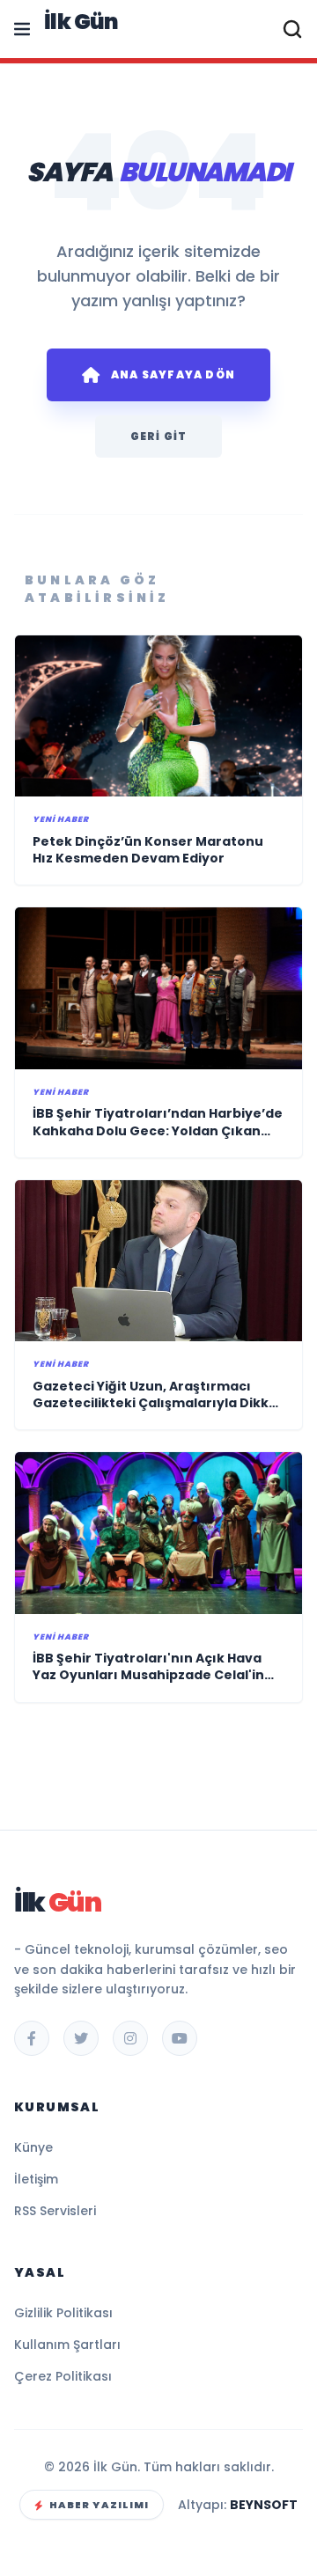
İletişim (36, 2179)
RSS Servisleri (55, 2211)
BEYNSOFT (264, 2505)
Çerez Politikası (63, 2376)
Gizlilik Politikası (63, 2313)
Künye (33, 2147)
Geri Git (159, 436)
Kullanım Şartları (67, 2345)
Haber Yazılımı (99, 2505)
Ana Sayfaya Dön (173, 374)
